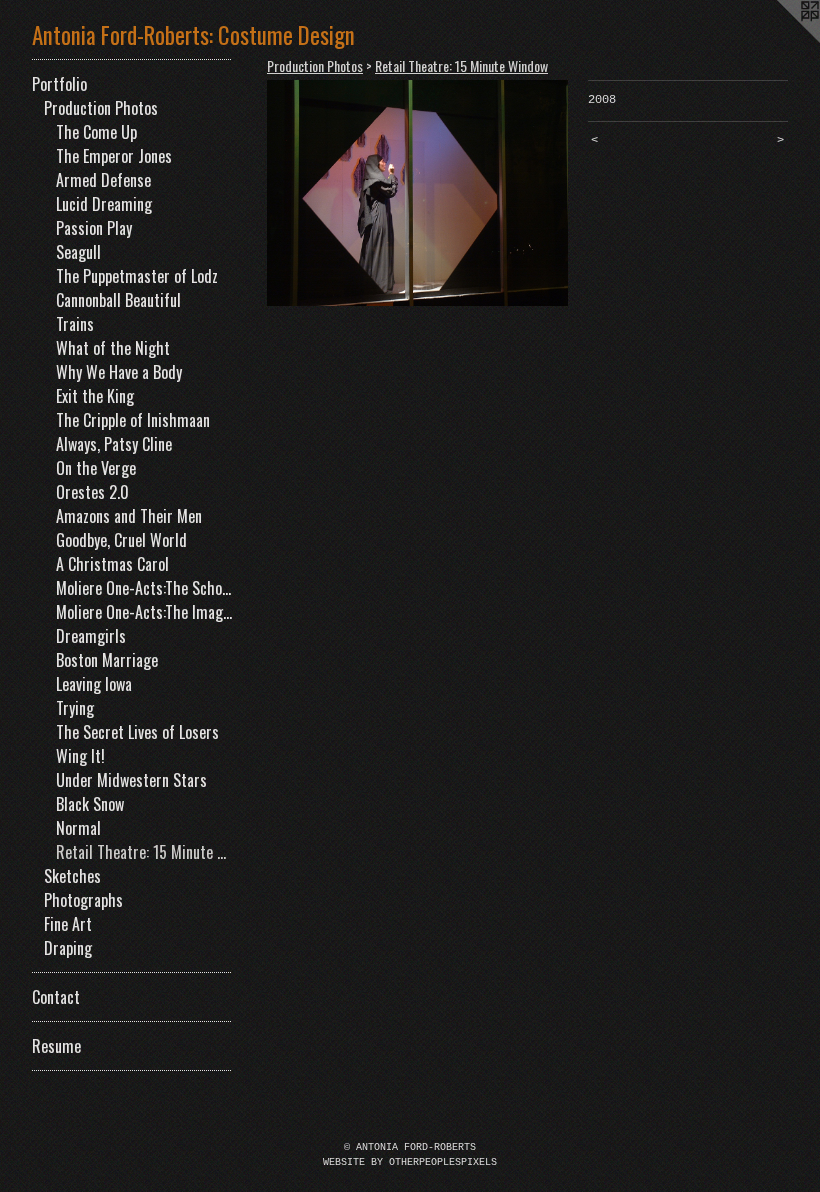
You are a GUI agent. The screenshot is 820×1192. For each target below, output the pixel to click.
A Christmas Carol (112, 564)
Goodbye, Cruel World (121, 540)
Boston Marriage (107, 660)
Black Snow (90, 804)
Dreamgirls (91, 636)
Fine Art (68, 924)
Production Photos (101, 108)
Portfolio (59, 84)
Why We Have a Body (119, 372)
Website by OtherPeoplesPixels (410, 1162)
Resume (56, 1046)
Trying (75, 708)
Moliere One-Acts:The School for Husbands (144, 588)
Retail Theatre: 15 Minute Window (144, 852)
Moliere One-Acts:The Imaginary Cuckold (144, 612)
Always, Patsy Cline (114, 444)
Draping (68, 948)
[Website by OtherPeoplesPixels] (780, 40)
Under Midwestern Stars (131, 780)
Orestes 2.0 (92, 492)
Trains (75, 324)
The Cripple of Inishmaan (133, 420)
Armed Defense (103, 180)
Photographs (83, 900)
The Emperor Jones (114, 156)
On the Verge (96, 468)
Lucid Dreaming (104, 204)
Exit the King (95, 396)
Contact (56, 997)
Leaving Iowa (94, 684)
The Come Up (96, 132)
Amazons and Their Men (129, 516)
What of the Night (113, 348)
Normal (78, 828)
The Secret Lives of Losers (137, 732)
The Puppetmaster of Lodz (137, 276)
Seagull (78, 252)
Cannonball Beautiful (118, 300)
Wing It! (80, 756)
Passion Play (94, 228)
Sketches (72, 876)
